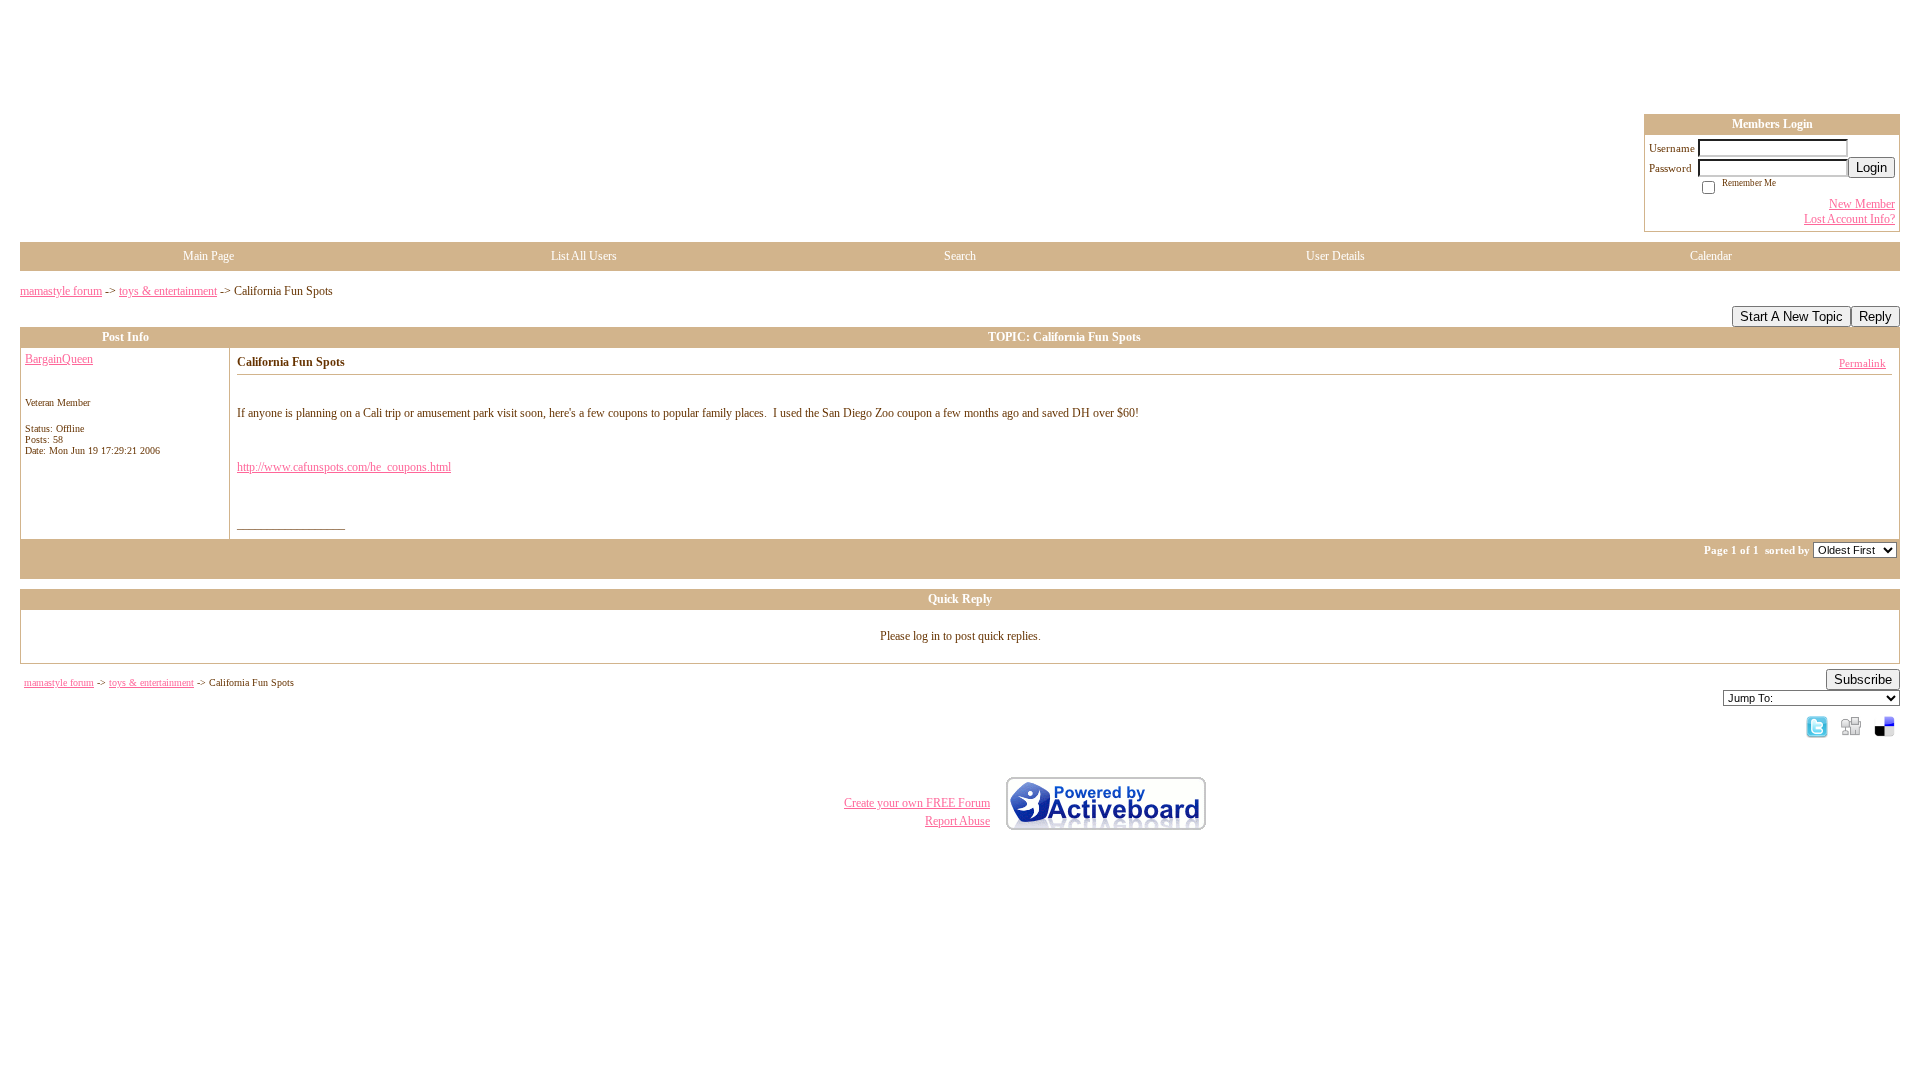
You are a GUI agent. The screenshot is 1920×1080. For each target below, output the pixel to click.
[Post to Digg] (1851, 726)
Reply (1875, 316)
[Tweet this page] (1817, 726)
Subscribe (1863, 679)
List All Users (584, 256)
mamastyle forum (61, 291)
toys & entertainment (168, 291)
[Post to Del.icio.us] (1884, 726)
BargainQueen (59, 359)
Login (1871, 167)
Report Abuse (957, 821)
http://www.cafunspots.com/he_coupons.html (344, 467)
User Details (1335, 256)
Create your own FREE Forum (917, 803)
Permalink (1862, 363)
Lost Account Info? (1849, 219)
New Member (1862, 204)
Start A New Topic (1791, 316)
